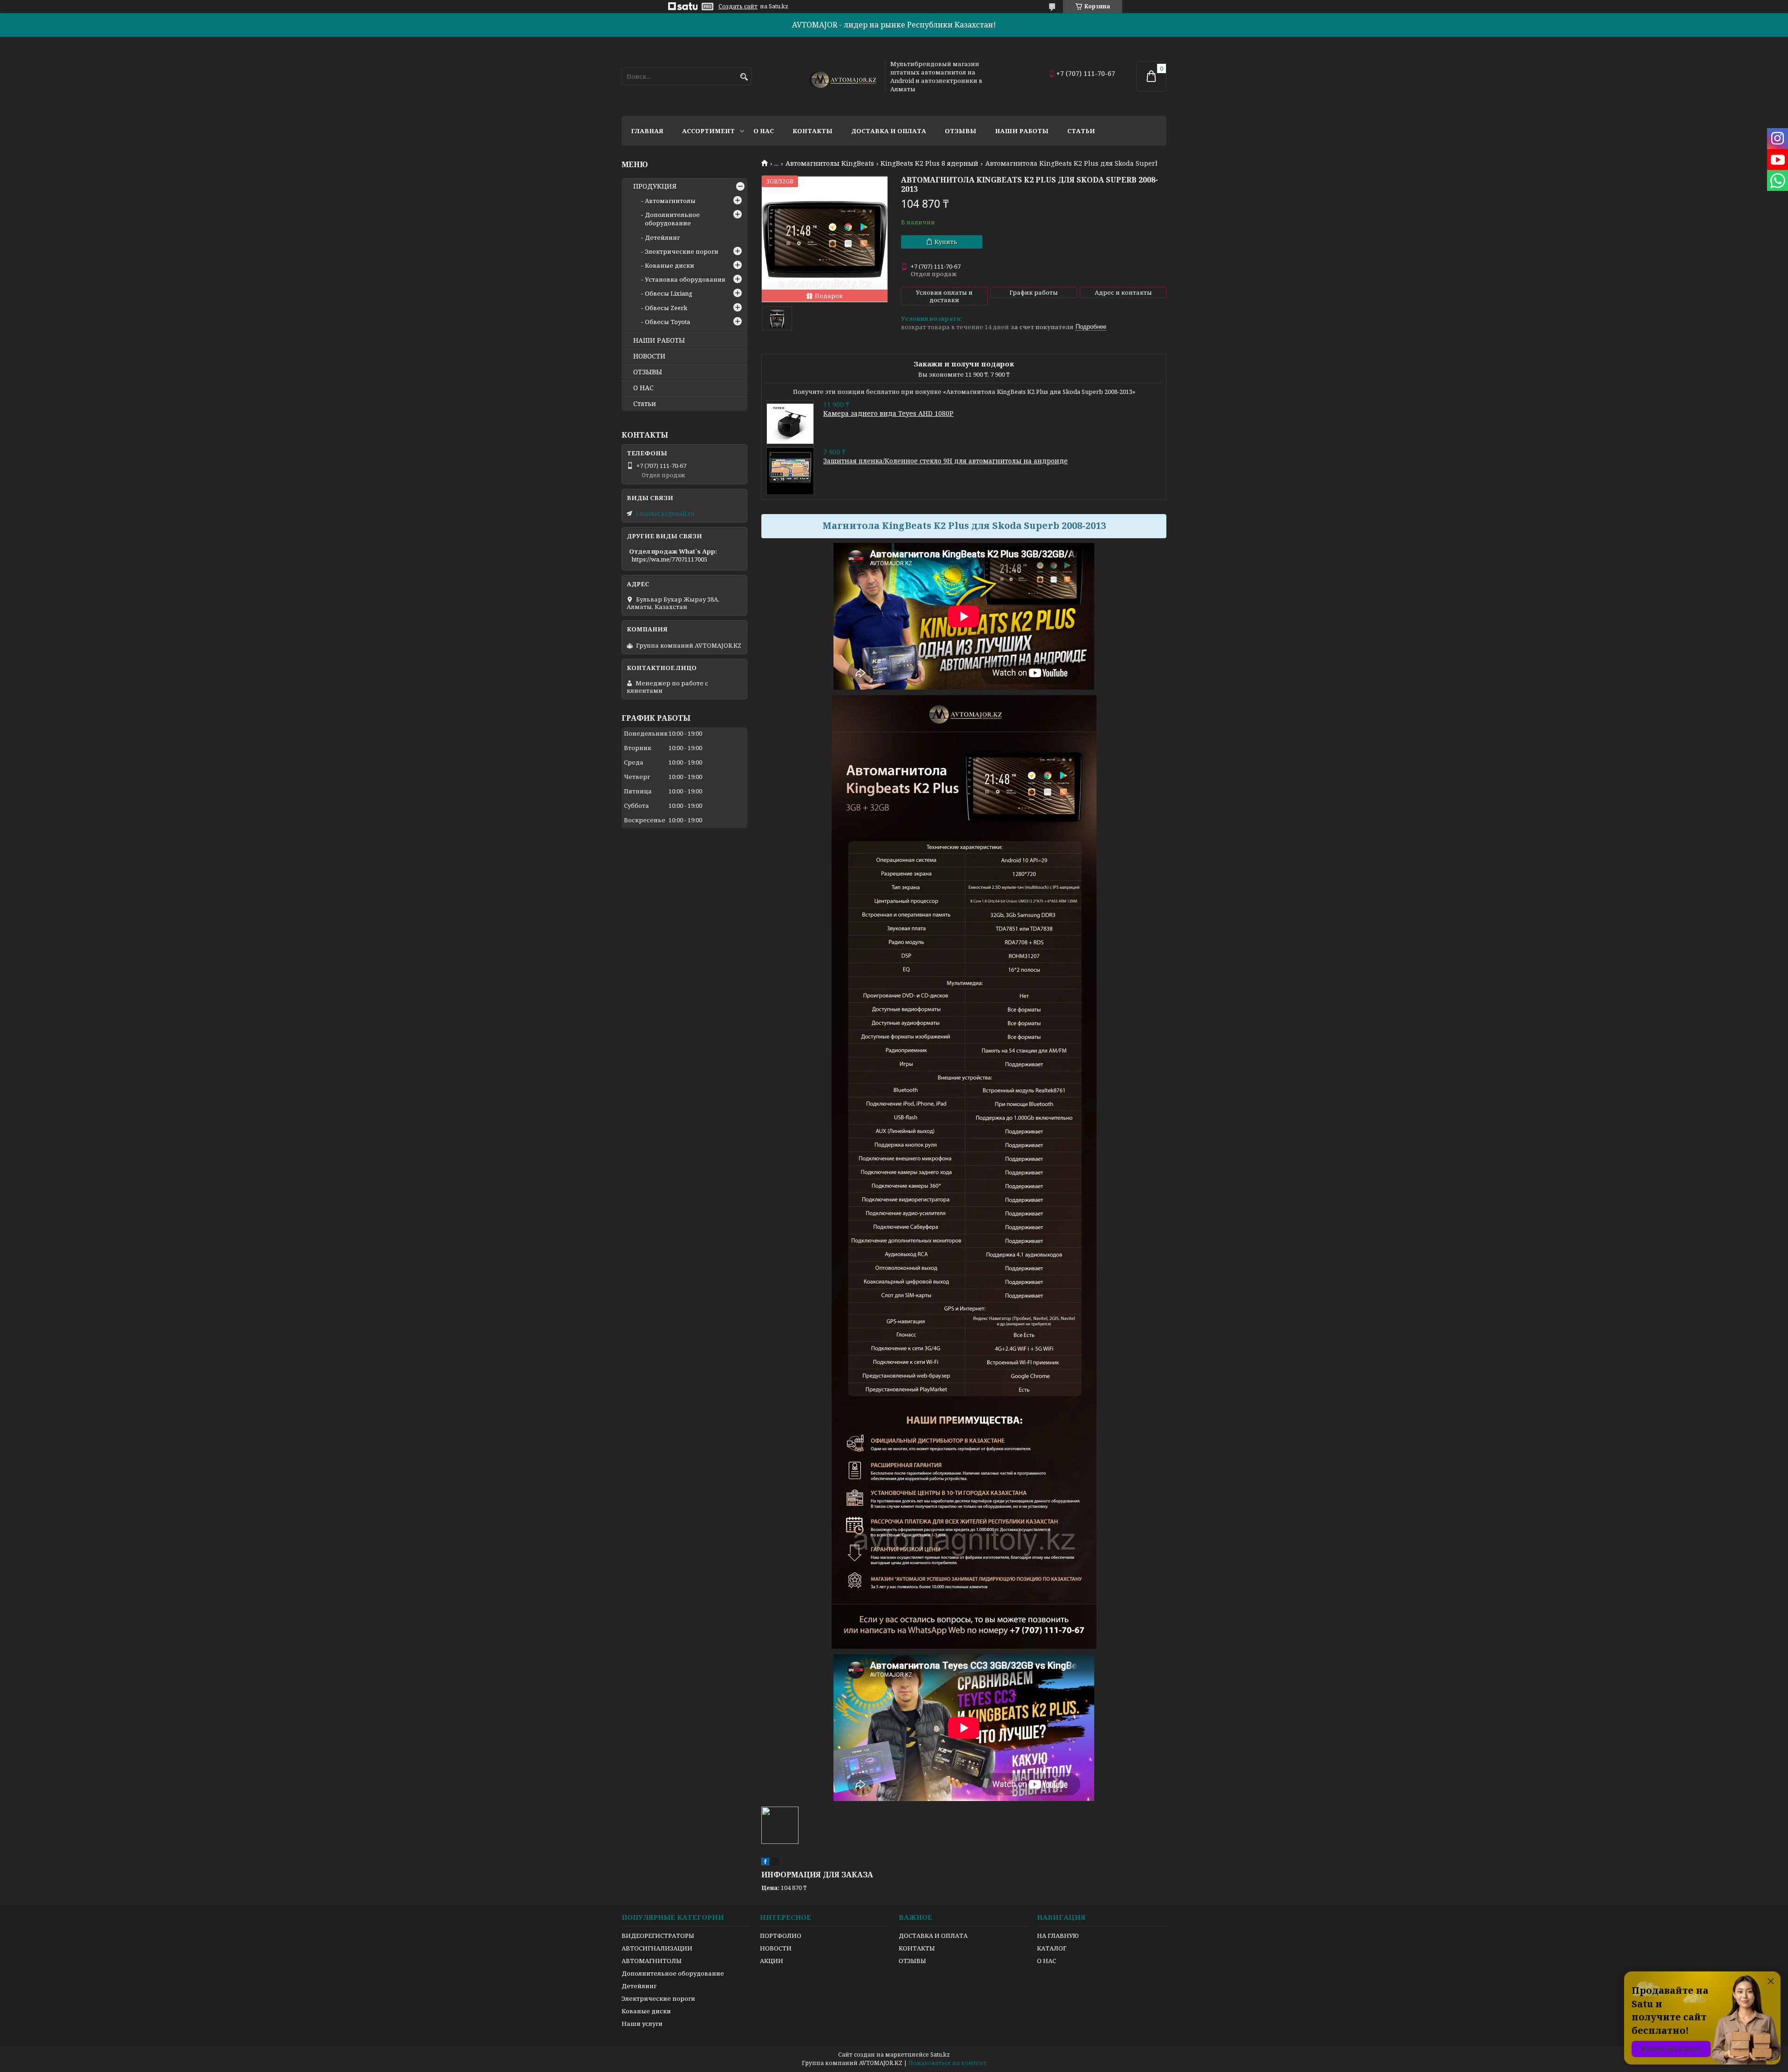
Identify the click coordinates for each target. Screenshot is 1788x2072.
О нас (764, 131)
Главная (647, 131)
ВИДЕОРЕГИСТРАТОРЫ (658, 1936)
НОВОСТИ (649, 356)
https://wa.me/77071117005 (669, 559)
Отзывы (961, 131)
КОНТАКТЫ (917, 1948)
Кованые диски (670, 265)
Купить (946, 242)
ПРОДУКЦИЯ (655, 186)
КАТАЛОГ (1052, 1948)
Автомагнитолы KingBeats (830, 163)
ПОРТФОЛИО (781, 1936)
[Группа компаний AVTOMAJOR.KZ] (842, 76)
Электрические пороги (682, 251)
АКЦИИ (772, 1961)
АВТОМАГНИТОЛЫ (652, 1961)
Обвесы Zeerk (666, 308)
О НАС (643, 388)
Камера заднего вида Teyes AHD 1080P (888, 413)
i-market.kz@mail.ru (665, 514)
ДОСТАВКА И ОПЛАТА (933, 1936)
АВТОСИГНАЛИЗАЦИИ (657, 1948)
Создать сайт (738, 7)
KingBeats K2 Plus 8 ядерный (929, 163)
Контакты (813, 131)
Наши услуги (642, 2024)
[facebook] (765, 1863)
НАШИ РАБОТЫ (659, 340)
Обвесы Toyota (667, 322)
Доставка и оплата (889, 131)
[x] (775, 1863)
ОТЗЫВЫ (648, 372)
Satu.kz (940, 2055)
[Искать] (744, 77)
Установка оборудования (685, 279)
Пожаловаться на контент (948, 2063)
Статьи (1081, 131)
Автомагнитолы (670, 201)
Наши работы (1022, 131)
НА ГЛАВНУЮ (1058, 1936)
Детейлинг (662, 237)
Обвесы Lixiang (669, 293)
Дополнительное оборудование (672, 219)
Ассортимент (708, 131)
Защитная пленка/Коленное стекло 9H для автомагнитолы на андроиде (945, 461)
